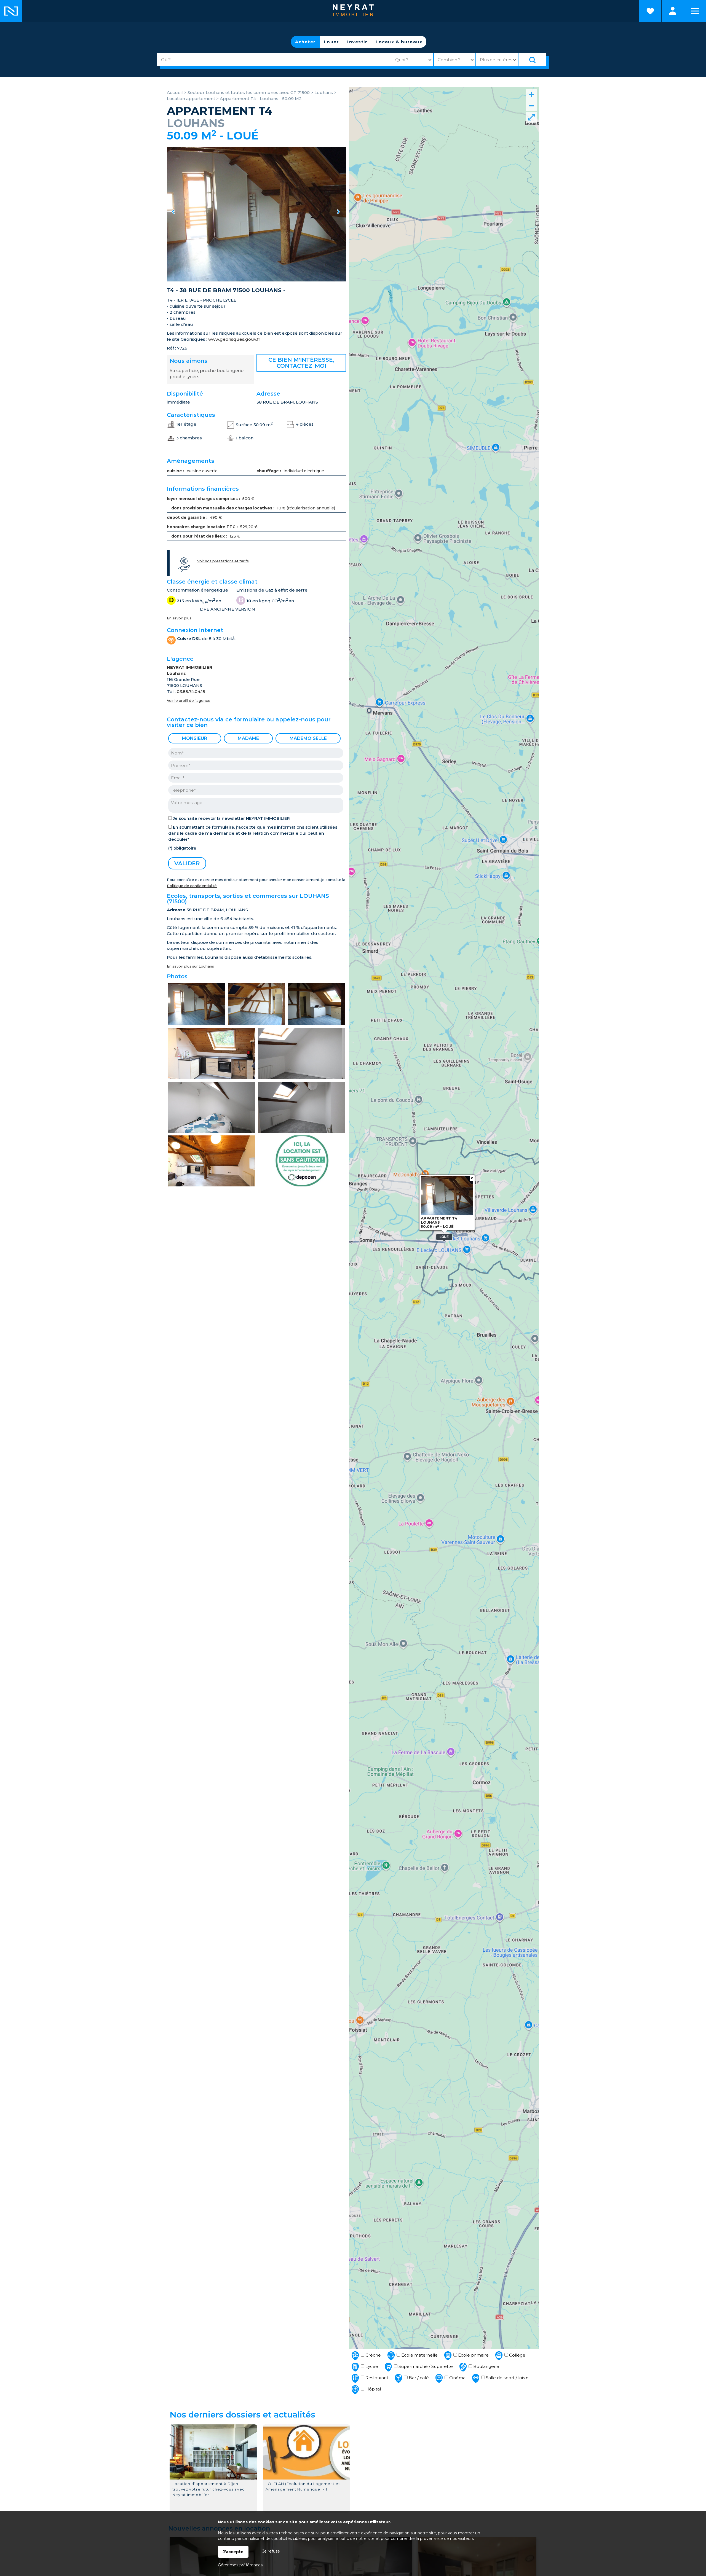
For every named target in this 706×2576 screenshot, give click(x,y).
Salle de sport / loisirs (507, 2378)
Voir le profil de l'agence (189, 701)
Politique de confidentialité (192, 886)
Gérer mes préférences (240, 2565)
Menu (695, 11)
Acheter (305, 42)
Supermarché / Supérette (425, 2366)
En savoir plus (179, 618)
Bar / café (418, 2378)
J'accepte (233, 2552)
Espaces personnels (673, 11)
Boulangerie (486, 2366)
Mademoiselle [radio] (308, 738)
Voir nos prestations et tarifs (223, 561)
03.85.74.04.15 (191, 691)
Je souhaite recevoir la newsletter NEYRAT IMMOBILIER (231, 818)
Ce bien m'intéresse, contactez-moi (301, 363)
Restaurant (376, 2378)
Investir (357, 42)
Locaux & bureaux (399, 42)
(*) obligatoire (182, 848)
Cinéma (457, 2378)
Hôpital (373, 2389)
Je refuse (271, 2551)
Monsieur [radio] (195, 738)
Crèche (373, 2355)
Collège (517, 2355)
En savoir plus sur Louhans (190, 966)
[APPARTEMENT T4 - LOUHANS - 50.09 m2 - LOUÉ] (256, 214)
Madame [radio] (248, 738)
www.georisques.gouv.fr (234, 339)
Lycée (371, 2366)
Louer (332, 42)
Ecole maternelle (419, 2355)
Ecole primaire (473, 2355)
